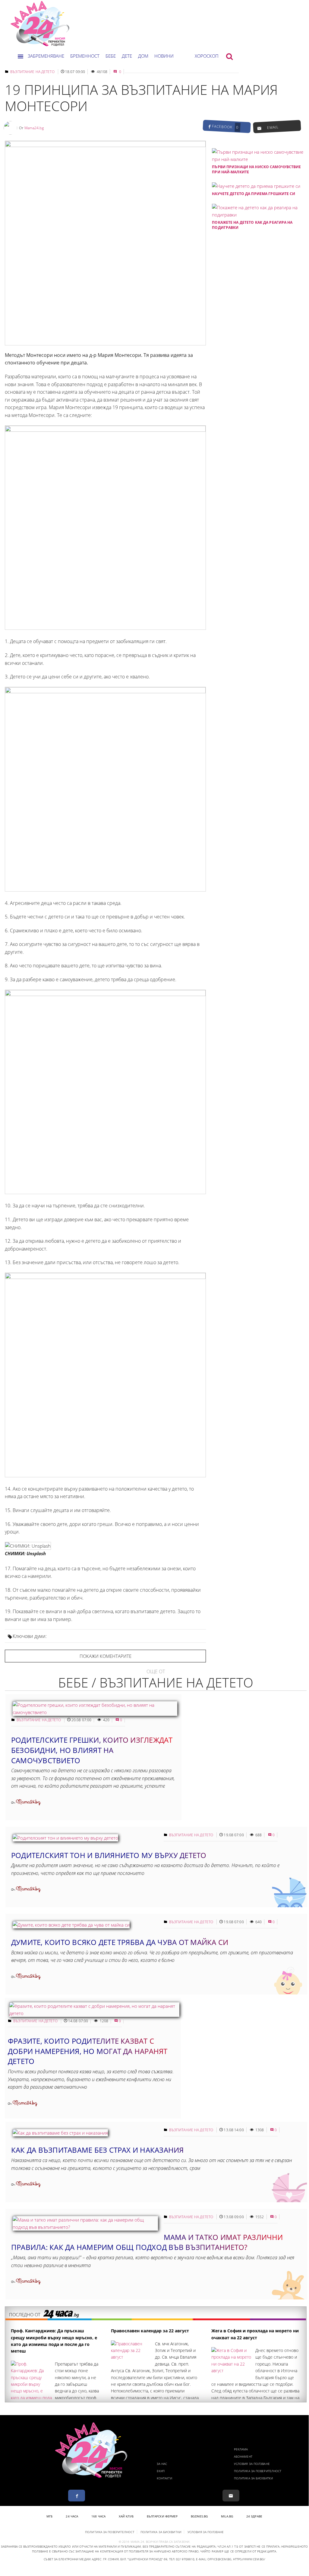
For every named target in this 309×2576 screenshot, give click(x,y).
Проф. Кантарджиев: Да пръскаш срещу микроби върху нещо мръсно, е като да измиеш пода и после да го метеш (54, 2341)
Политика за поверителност (258, 2471)
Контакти (164, 2478)
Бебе (111, 56)
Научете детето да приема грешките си (254, 194)
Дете (127, 56)
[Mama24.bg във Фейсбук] (77, 2496)
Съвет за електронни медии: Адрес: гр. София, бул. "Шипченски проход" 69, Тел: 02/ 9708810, (119, 2559)
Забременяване (46, 56)
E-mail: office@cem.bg (214, 2559)
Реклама (241, 2449)
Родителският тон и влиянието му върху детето (109, 1855)
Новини (164, 56)
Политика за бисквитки (253, 2478)
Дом (143, 56)
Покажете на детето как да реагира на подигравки (252, 225)
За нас (162, 2464)
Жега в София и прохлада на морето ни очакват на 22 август (255, 2334)
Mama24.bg (34, 128)
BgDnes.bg (199, 2516)
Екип (161, 2471)
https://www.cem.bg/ (249, 2559)
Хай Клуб (126, 2516)
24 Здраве (254, 2516)
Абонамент (243, 2456)
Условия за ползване (252, 2464)
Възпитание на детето (32, 72)
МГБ (49, 2516)
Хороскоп (207, 56)
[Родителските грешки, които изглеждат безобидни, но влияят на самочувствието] (95, 1712)
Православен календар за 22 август (150, 2331)
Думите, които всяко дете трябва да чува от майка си (120, 1942)
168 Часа (98, 2516)
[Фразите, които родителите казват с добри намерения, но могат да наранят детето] (94, 2013)
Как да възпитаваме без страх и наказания (98, 2150)
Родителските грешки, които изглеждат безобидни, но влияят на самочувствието (92, 1750)
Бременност (85, 56)
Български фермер (162, 2516)
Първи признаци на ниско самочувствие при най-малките (256, 169)
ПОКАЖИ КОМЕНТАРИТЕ (106, 1656)
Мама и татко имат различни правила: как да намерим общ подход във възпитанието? (147, 2242)
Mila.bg (227, 2516)
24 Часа (72, 2516)
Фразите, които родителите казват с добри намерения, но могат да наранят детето (88, 2051)
